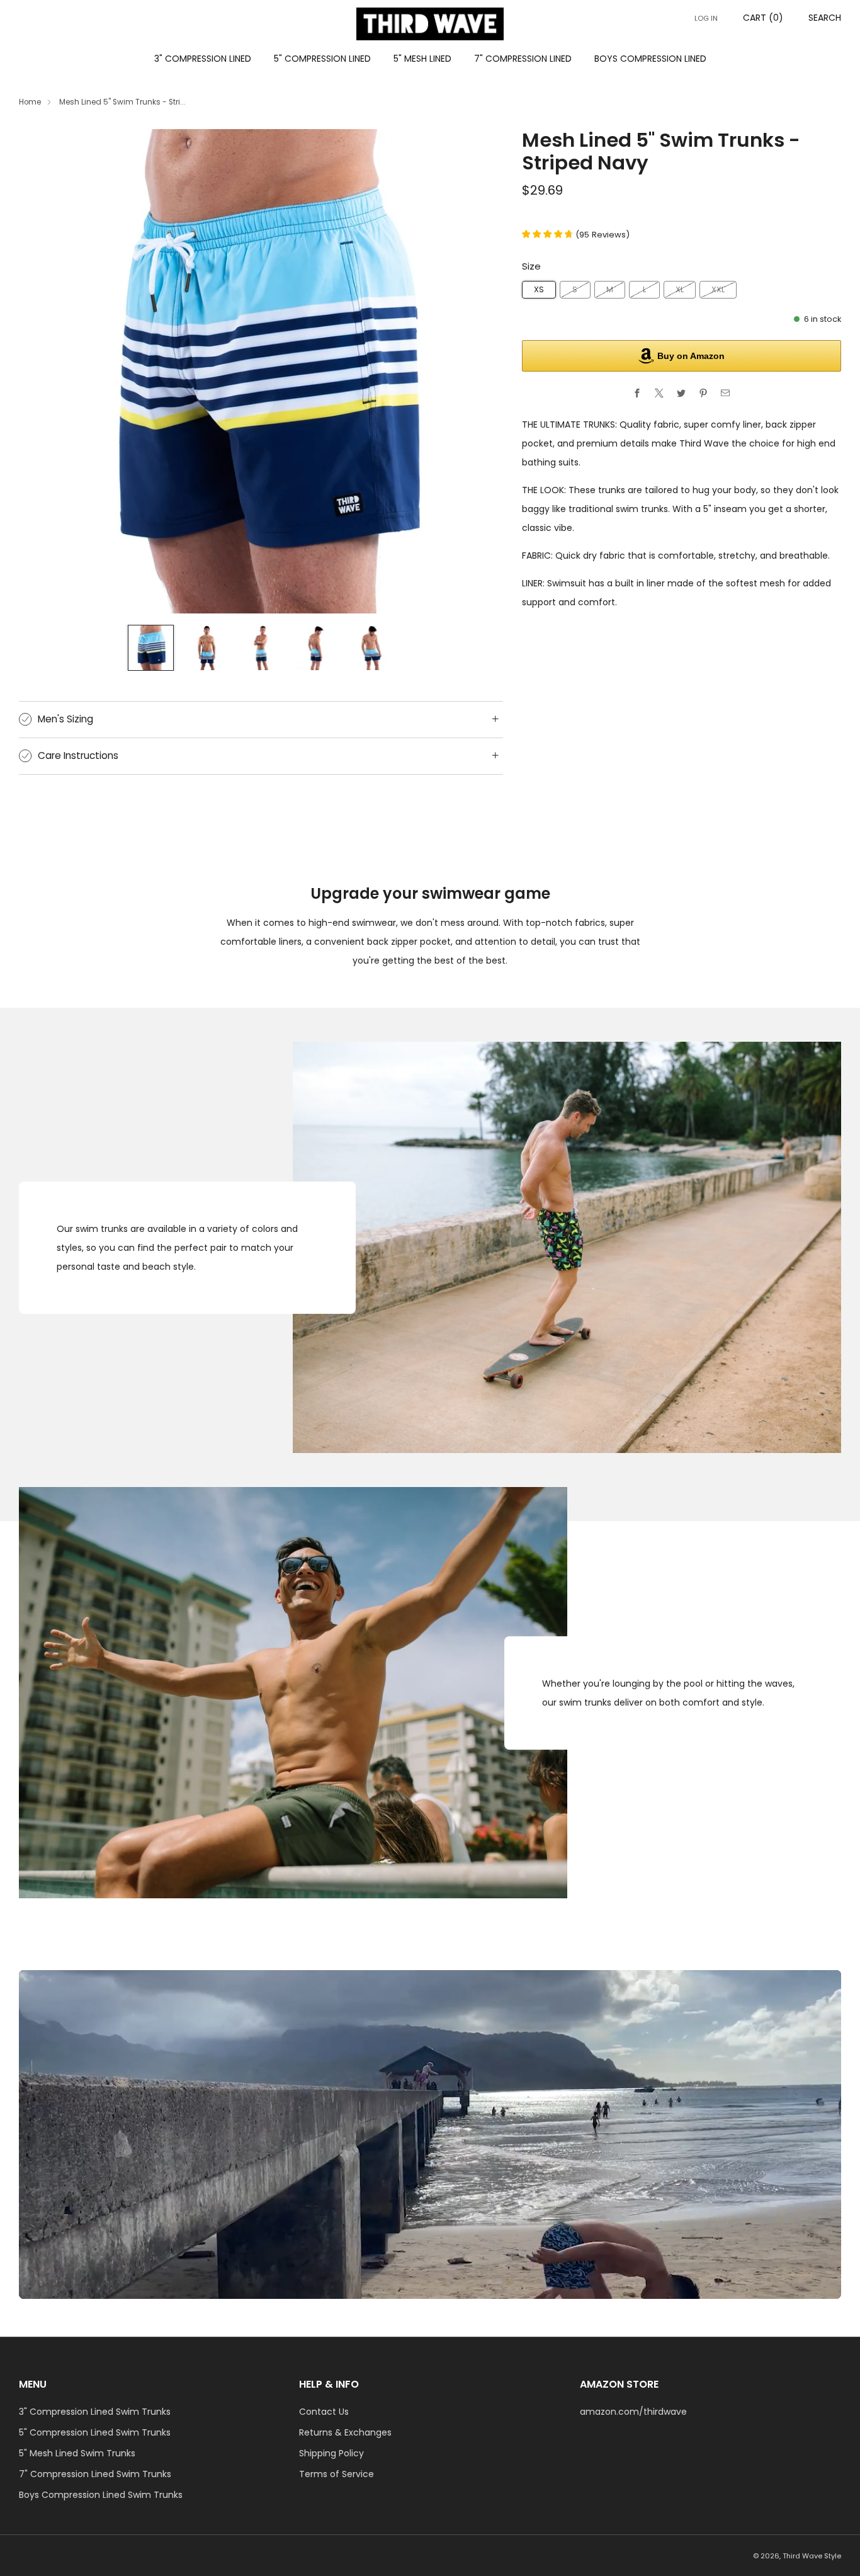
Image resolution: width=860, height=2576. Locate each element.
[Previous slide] (43, 371)
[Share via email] (726, 393)
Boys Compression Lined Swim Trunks (101, 2495)
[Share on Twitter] (682, 393)
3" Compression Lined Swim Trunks (95, 2412)
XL (680, 289)
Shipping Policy (331, 2453)
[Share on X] (659, 393)
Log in (706, 18)
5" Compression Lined (322, 59)
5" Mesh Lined (422, 59)
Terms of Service (337, 2474)
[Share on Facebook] (637, 393)
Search (825, 18)
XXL (718, 289)
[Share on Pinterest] (704, 393)
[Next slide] (478, 371)
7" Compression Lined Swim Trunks (95, 2474)
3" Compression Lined (203, 59)
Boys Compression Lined (650, 59)
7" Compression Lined (523, 59)
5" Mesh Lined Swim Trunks (77, 2453)
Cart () (763, 18)
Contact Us (324, 2412)
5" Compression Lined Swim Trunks (95, 2432)
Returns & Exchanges (345, 2432)
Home (30, 102)
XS (539, 289)
